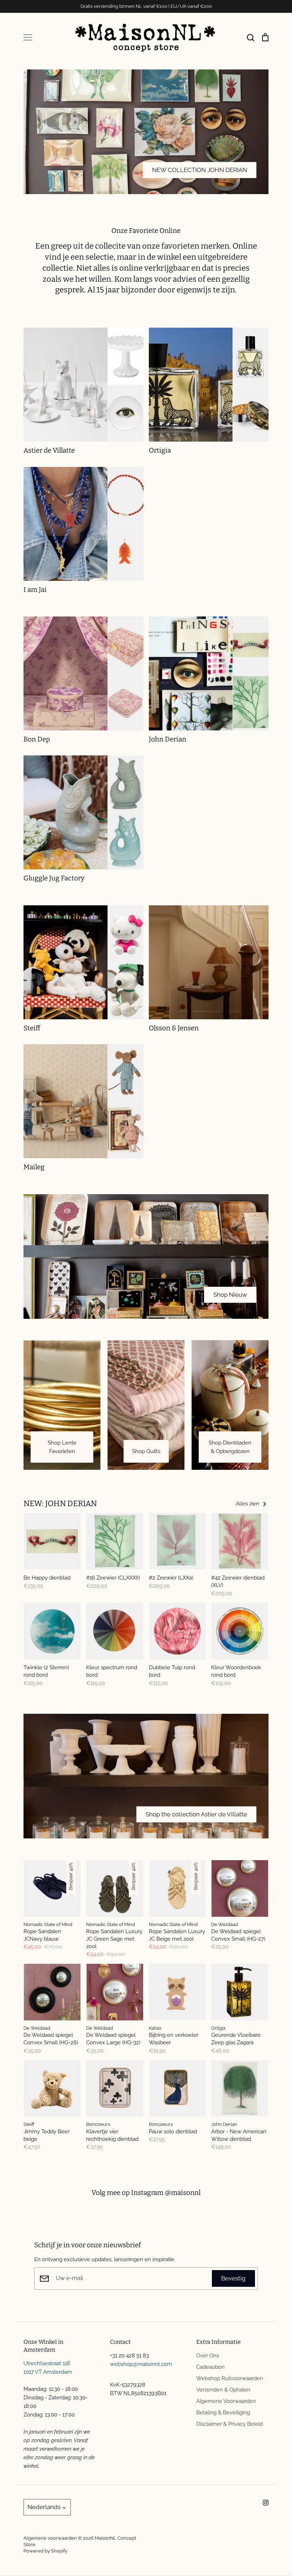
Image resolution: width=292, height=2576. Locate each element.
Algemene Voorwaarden (226, 2401)
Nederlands (44, 2507)
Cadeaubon (210, 2367)
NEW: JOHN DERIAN (60, 1503)
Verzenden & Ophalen (223, 2390)
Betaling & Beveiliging (223, 2413)
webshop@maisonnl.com (141, 2364)
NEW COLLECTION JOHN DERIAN (200, 170)
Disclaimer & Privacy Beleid (230, 2424)
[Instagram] (266, 2503)
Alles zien (248, 1504)
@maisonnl (183, 2193)
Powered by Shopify (45, 2551)
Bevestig (233, 2278)
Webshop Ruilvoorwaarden (230, 2378)
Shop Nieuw (230, 1295)
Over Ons (208, 2356)
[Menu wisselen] (28, 37)
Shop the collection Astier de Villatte (196, 1814)
